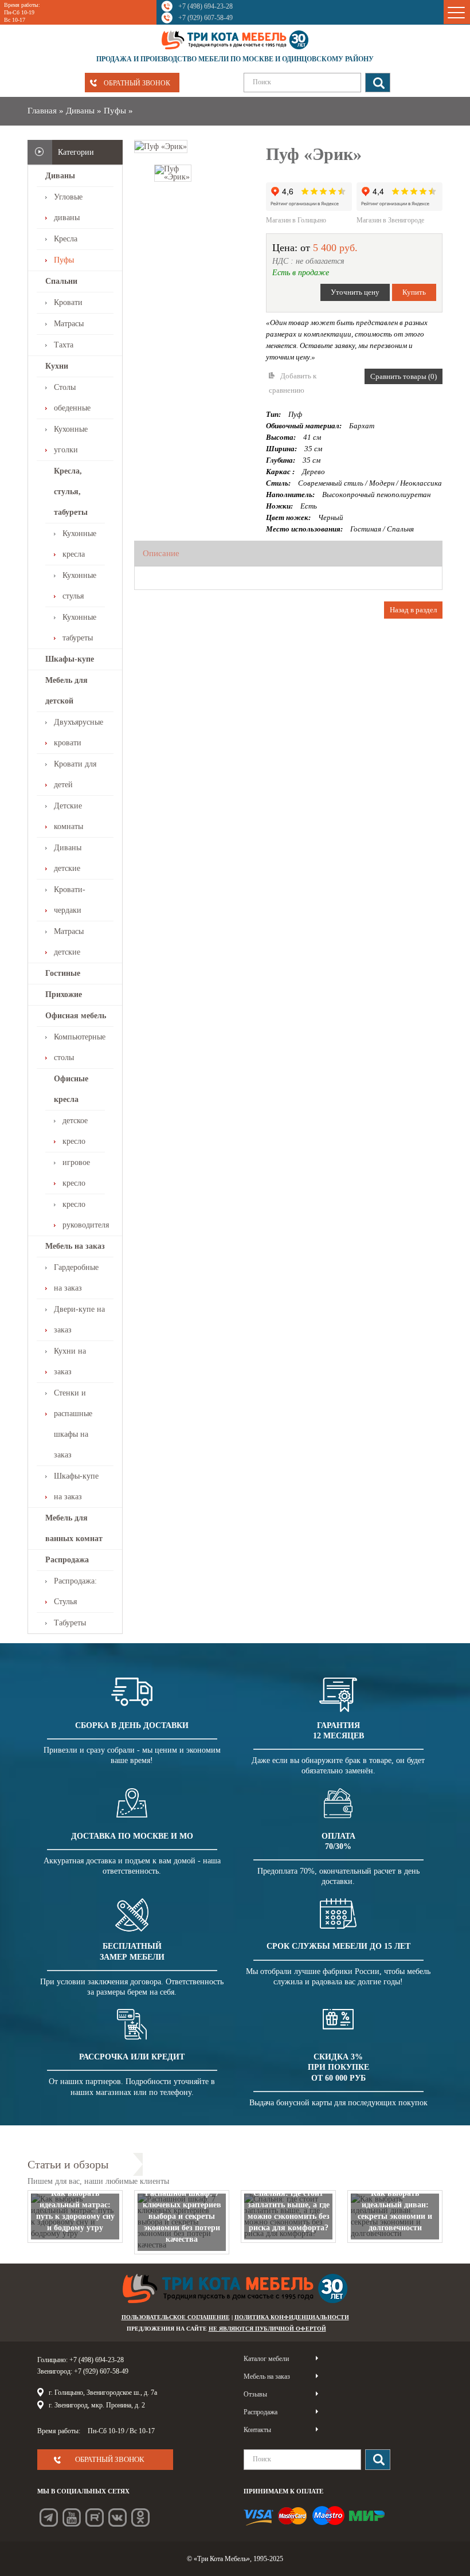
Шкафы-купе (70, 659)
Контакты (257, 2430)
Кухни (57, 366)
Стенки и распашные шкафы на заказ (73, 1424)
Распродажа (67, 1560)
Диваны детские (68, 858)
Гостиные (63, 973)
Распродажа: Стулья (75, 1591)
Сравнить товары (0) (404, 376)
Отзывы (255, 2394)
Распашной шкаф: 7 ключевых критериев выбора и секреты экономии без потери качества (182, 2216)
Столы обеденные (72, 398)
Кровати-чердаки (70, 900)
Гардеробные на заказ (76, 1278)
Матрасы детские (69, 942)
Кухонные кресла (79, 544)
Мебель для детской (66, 691)
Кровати (68, 302)
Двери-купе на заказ (79, 1320)
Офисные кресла (71, 1089)
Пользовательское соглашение (176, 2317)
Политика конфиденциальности (292, 2317)
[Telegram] (49, 2518)
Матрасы (69, 324)
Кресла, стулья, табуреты (71, 492)
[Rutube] (95, 2518)
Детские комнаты (68, 816)
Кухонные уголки (71, 439)
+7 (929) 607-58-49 (205, 18)
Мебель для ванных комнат (74, 1528)
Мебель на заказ (75, 1246)
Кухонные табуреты (79, 628)
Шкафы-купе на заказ (76, 1486)
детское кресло (75, 1131)
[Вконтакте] (117, 2518)
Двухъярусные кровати (79, 732)
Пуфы (115, 111)
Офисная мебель (76, 1016)
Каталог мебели (266, 2359)
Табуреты (70, 1623)
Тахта (64, 345)
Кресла (66, 239)
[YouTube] (72, 2518)
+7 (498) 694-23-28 (205, 6)
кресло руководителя (84, 1215)
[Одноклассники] (140, 2518)
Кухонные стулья (79, 586)
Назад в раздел (413, 610)
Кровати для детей (75, 774)
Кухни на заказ (70, 1361)
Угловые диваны (68, 207)
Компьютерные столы (80, 1047)
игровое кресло (76, 1173)
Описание (161, 553)
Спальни (61, 281)
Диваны (80, 111)
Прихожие (64, 994)
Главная (42, 111)
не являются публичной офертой (267, 2329)
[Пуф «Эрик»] (161, 146)
